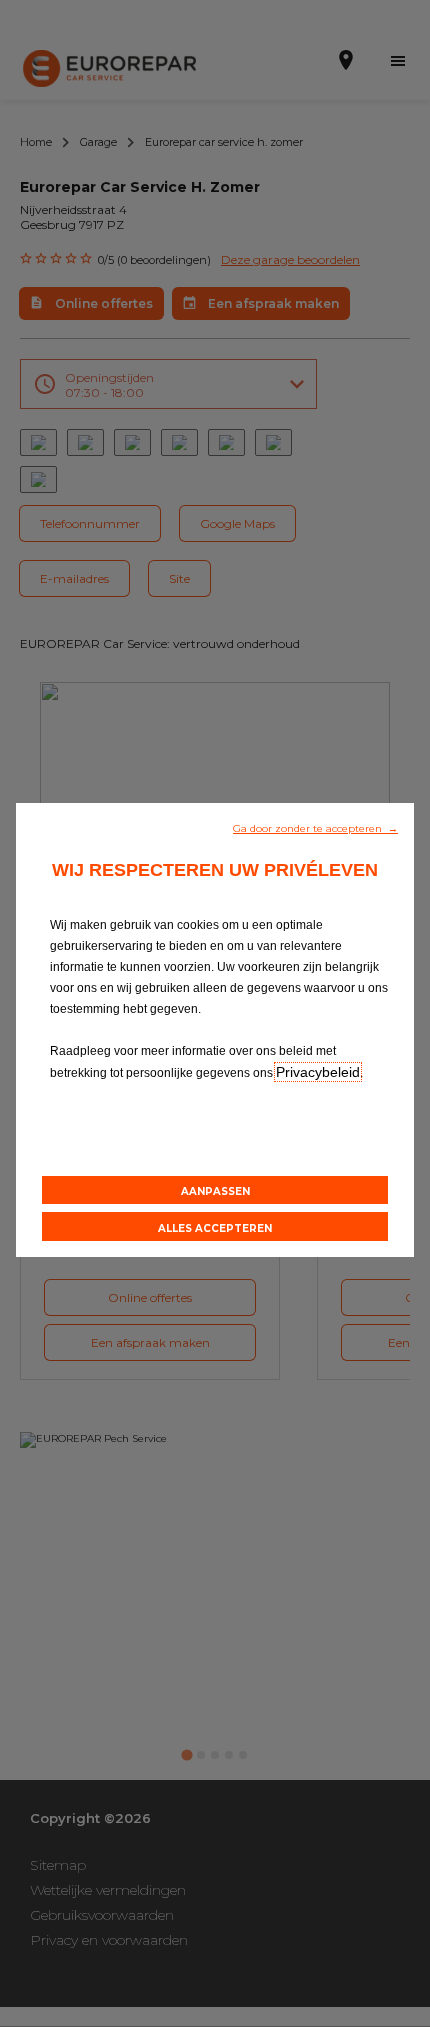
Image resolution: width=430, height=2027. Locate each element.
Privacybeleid (318, 1072)
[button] (315, 827)
